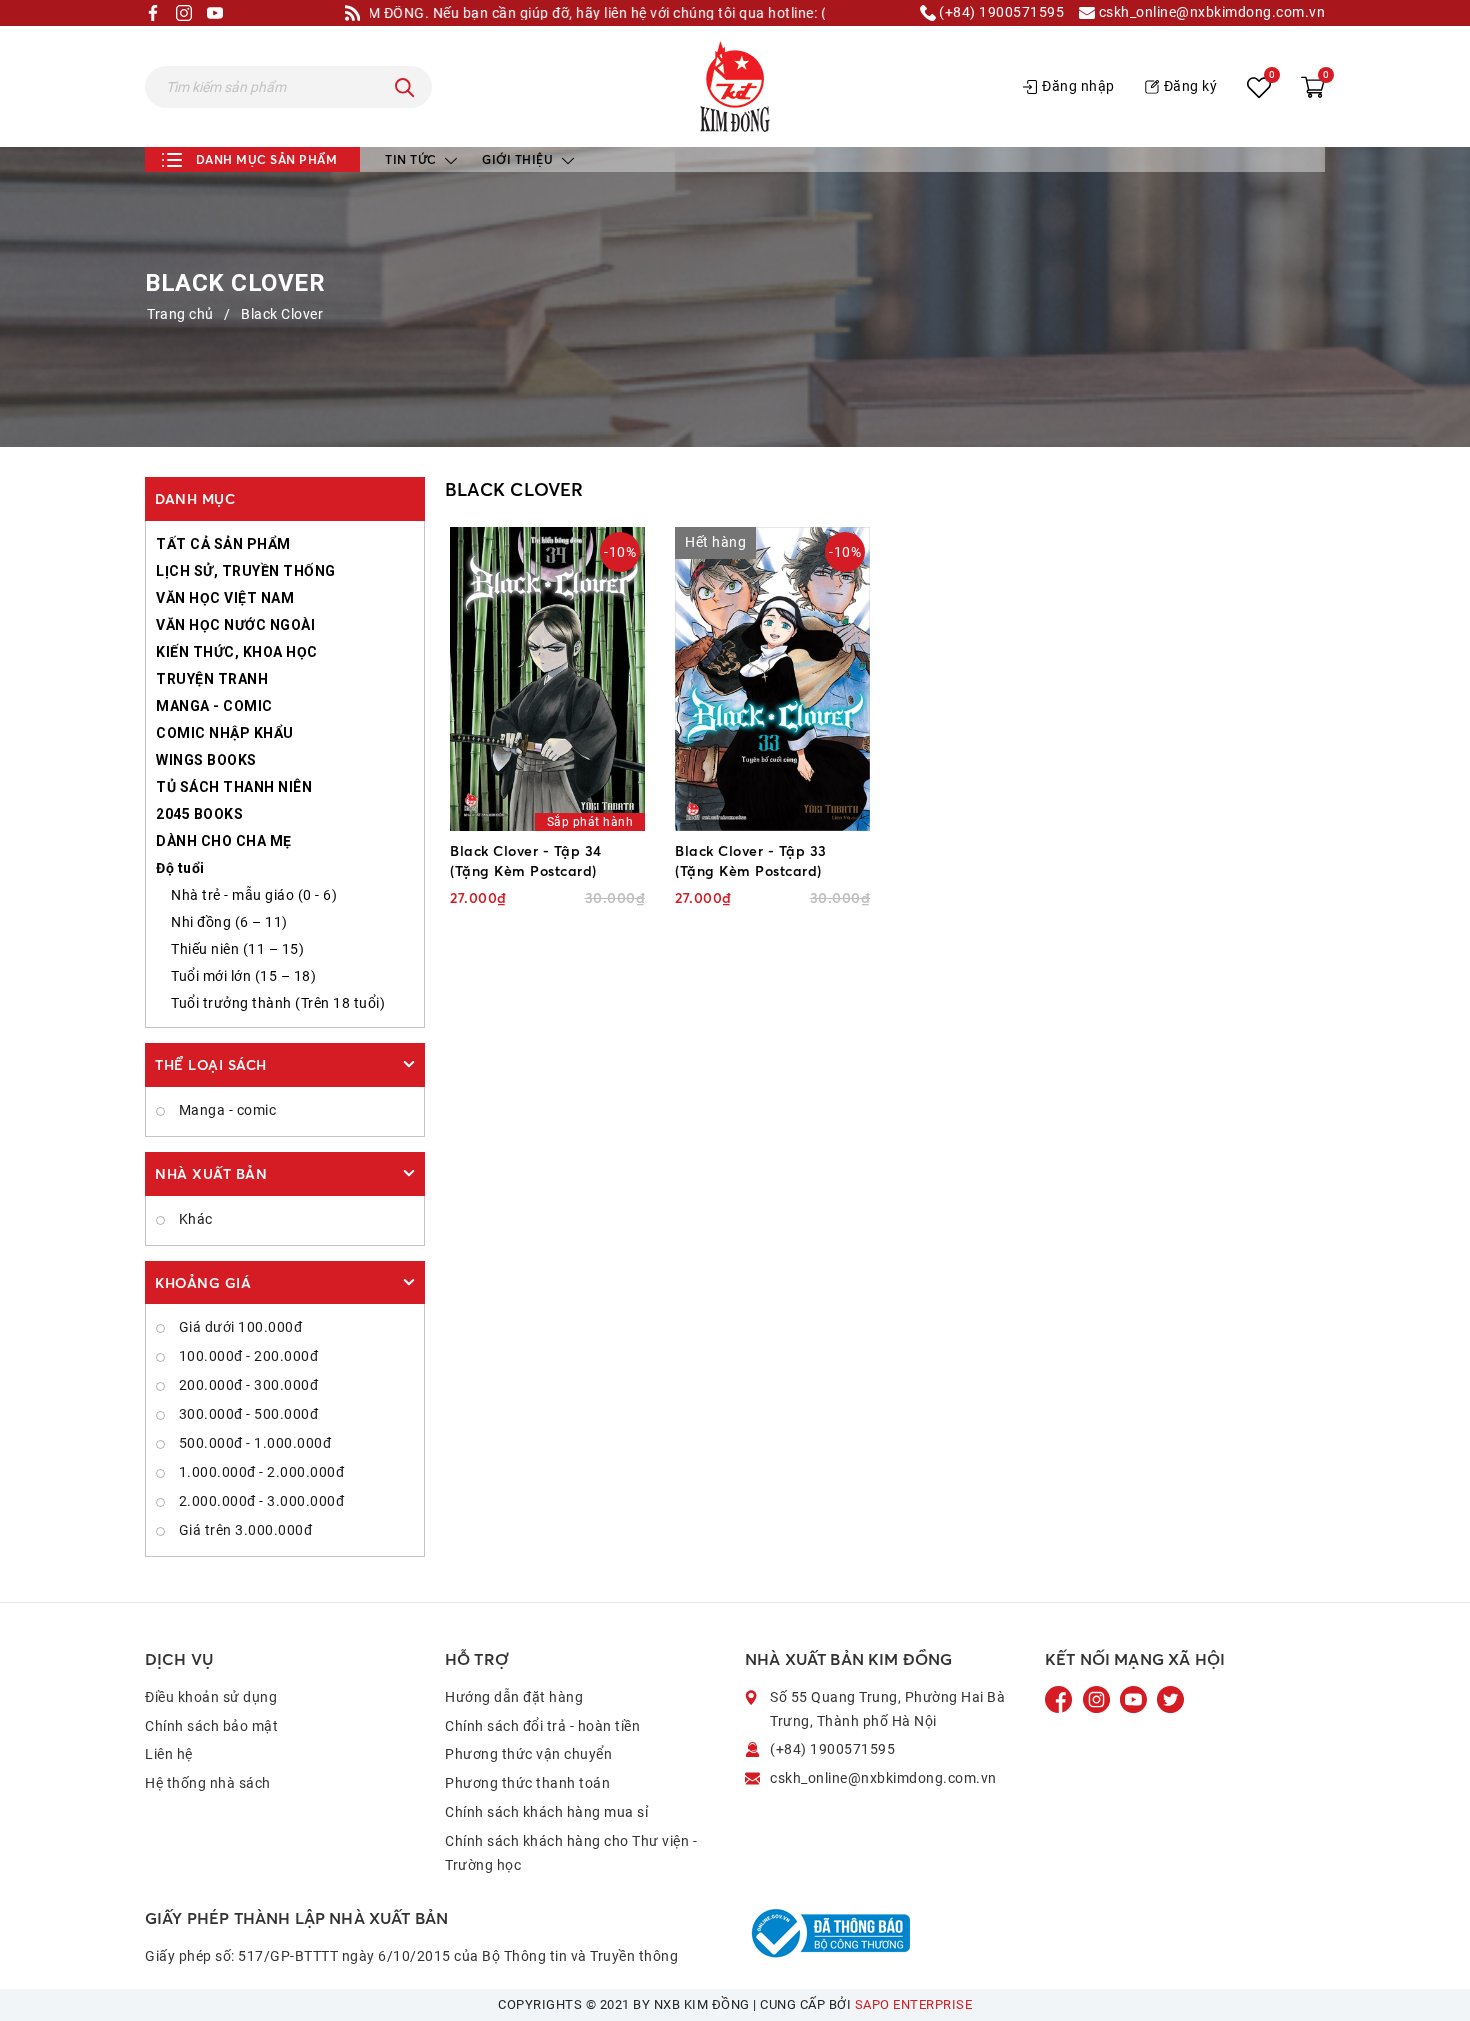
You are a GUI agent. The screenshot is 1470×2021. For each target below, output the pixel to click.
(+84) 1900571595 (1000, 12)
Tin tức (412, 159)
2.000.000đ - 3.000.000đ (259, 1501)
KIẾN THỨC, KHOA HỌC (237, 652)
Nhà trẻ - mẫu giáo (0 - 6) (254, 895)
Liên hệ (169, 1754)
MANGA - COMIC (214, 706)
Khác (194, 1219)
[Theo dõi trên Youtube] (1135, 1699)
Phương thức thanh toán (527, 1783)
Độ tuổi (180, 868)
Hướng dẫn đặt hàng (514, 1697)
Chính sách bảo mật (211, 1726)
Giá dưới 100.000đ (238, 1327)
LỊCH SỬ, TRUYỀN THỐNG (246, 571)
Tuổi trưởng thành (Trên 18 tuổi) (278, 1003)
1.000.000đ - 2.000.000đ (259, 1472)
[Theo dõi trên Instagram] (1098, 1699)
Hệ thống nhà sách (208, 1783)
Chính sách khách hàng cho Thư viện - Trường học (571, 1853)
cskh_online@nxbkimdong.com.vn (1210, 12)
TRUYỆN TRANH (212, 679)
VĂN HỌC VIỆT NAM (225, 598)
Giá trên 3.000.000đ (243, 1530)
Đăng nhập (1078, 86)
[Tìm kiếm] (405, 87)
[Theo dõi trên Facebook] (1061, 1699)
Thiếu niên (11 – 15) (237, 949)
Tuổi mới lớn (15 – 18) (243, 976)
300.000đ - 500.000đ (246, 1414)
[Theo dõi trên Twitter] (1170, 1699)
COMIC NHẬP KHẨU (225, 733)
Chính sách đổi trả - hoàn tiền (542, 1726)
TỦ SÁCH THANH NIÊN (234, 787)
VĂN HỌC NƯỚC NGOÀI (235, 625)
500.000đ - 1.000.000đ (253, 1443)
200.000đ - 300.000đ (246, 1385)
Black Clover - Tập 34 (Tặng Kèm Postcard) (526, 860)
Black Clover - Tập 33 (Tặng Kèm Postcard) (751, 860)
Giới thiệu (519, 159)
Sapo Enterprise (914, 2004)
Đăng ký (1191, 86)
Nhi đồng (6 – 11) (229, 922)
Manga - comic (225, 1110)
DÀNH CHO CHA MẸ (224, 841)
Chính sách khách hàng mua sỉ (546, 1812)
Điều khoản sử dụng (211, 1697)
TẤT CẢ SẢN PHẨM (223, 544)
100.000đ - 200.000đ (246, 1356)
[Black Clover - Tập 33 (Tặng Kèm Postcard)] (772, 679)
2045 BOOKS (199, 814)
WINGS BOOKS (206, 760)
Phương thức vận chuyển (528, 1754)
